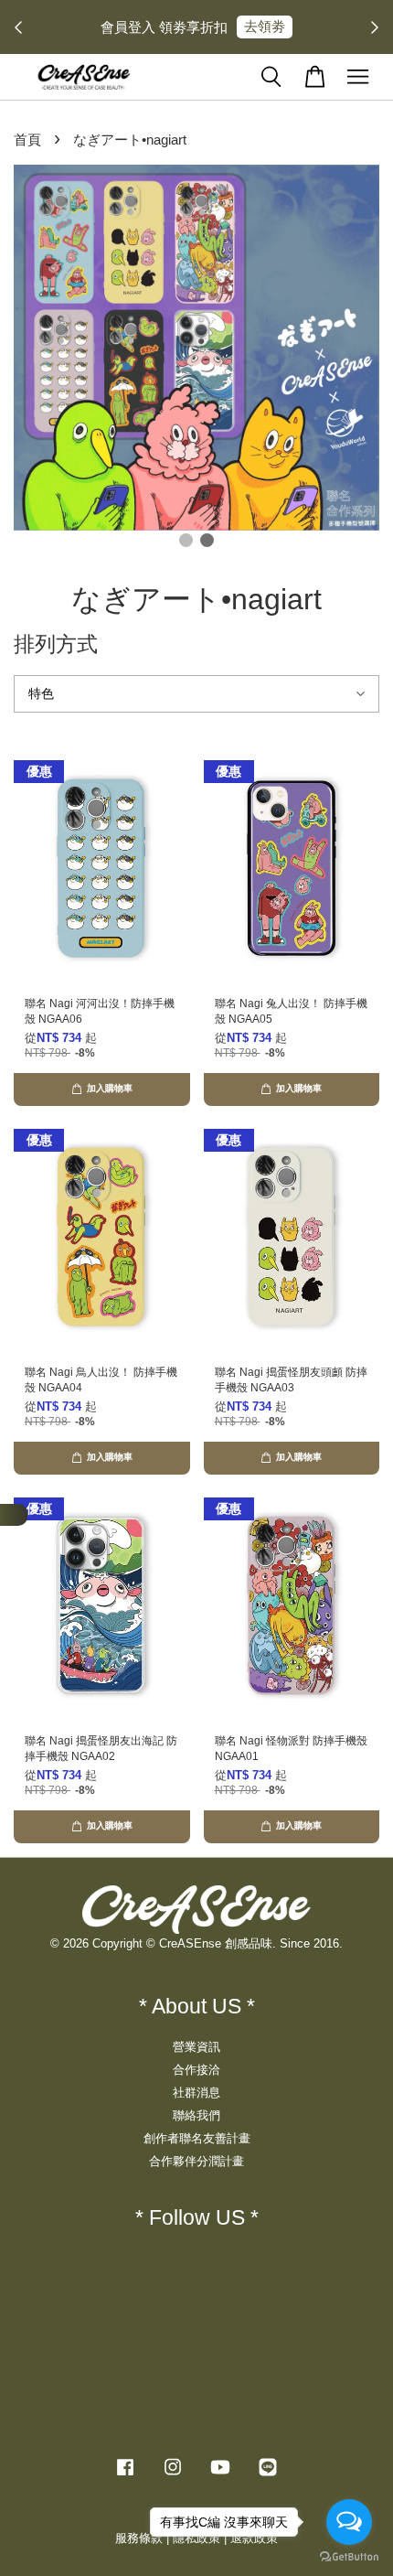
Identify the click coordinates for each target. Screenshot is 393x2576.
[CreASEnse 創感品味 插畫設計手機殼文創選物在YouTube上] (220, 2476)
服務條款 (139, 2538)
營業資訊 (196, 2047)
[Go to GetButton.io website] (349, 2557)
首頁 (27, 140)
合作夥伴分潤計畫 (196, 2161)
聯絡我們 (196, 2115)
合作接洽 (196, 2070)
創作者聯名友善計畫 (197, 2138)
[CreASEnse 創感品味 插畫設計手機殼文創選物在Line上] (268, 2476)
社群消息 (196, 2093)
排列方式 (56, 644)
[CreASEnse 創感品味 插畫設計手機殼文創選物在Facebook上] (125, 2476)
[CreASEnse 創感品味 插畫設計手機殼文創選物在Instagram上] (173, 2476)
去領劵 (265, 26)
